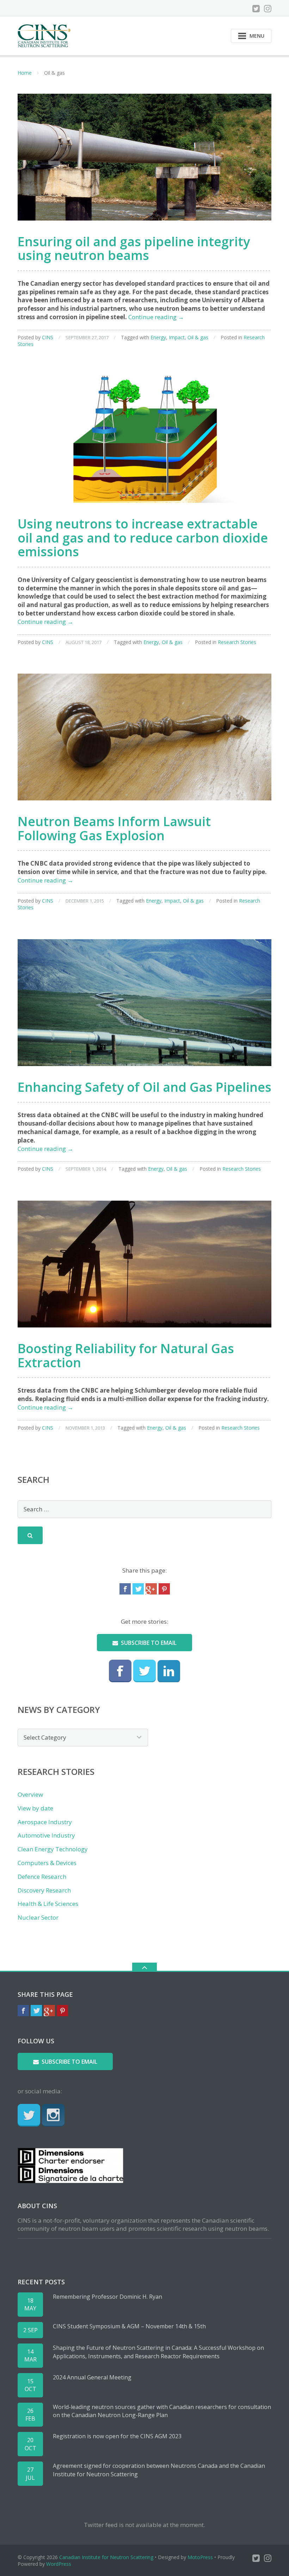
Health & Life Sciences (48, 1904)
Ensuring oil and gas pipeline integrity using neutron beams (134, 249)
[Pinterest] (164, 1589)
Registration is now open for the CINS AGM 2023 (117, 2436)
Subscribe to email (149, 1643)
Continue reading (156, 317)
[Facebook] (125, 1589)
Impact (177, 337)
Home (25, 73)
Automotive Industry (46, 1835)
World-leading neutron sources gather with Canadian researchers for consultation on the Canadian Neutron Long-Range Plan (162, 2411)
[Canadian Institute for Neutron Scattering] (45, 35)
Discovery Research (44, 1890)
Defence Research (42, 1877)
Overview (30, 1794)
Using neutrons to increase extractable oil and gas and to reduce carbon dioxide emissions (143, 538)
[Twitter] (256, 8)
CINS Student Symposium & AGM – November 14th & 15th (129, 2326)
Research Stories (237, 642)
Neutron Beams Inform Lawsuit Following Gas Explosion (114, 828)
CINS (48, 337)
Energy (158, 337)
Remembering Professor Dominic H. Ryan (107, 2297)
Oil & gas (198, 337)
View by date (35, 1808)
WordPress (59, 2564)
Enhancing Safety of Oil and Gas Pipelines (144, 1087)
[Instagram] (268, 8)
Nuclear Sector (38, 1917)
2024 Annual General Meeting (92, 2377)
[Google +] (151, 1589)
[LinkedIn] (169, 1671)
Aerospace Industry (45, 1822)
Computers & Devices (47, 1863)
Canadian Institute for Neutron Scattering (106, 2557)
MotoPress (200, 2557)
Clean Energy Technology (53, 1849)
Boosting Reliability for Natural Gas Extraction (126, 1355)
